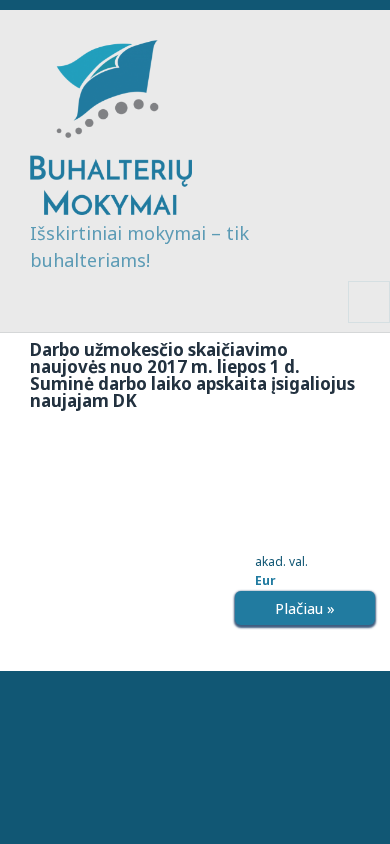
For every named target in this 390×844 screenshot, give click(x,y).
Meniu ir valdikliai (369, 322)
